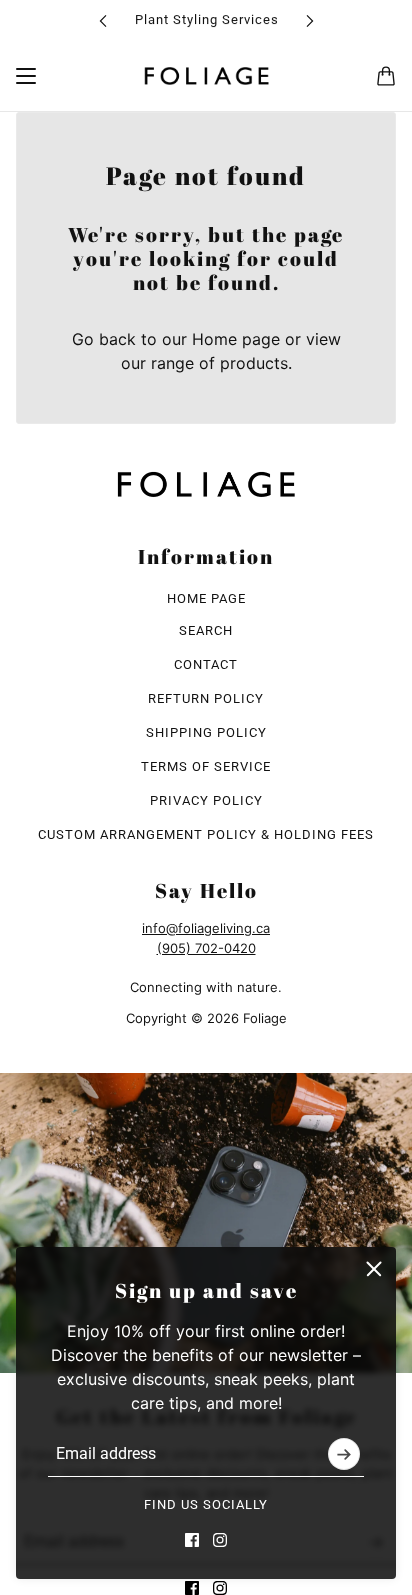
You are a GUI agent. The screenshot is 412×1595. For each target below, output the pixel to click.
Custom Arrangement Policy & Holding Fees (206, 834)
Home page (236, 339)
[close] (374, 1269)
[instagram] (220, 1540)
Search (206, 630)
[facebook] (192, 1540)
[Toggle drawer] (26, 76)
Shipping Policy (206, 732)
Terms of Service (206, 766)
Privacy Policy (206, 800)
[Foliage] (206, 76)
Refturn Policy (206, 698)
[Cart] (386, 76)
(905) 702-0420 (206, 948)
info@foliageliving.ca (206, 928)
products (254, 363)
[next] (310, 20)
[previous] (103, 20)
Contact (206, 664)
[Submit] (344, 1454)
